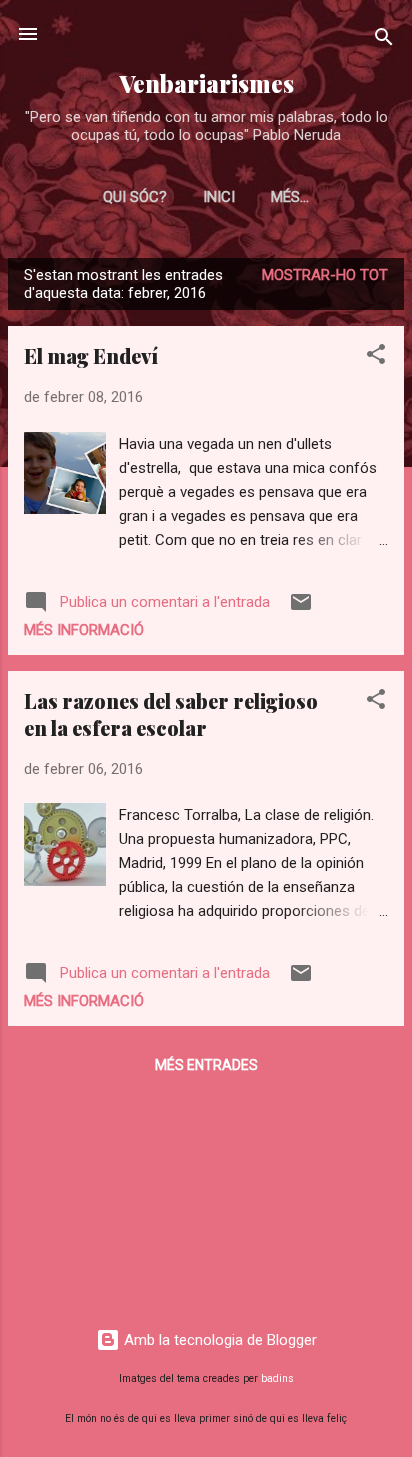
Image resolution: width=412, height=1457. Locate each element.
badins (277, 1378)
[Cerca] (384, 40)
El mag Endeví (91, 355)
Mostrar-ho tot (325, 275)
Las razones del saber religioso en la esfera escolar (171, 714)
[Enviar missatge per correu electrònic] (301, 609)
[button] (376, 357)
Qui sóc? (135, 197)
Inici (219, 197)
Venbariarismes (206, 83)
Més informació (84, 630)
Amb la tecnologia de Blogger (218, 1340)
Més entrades (206, 1065)
